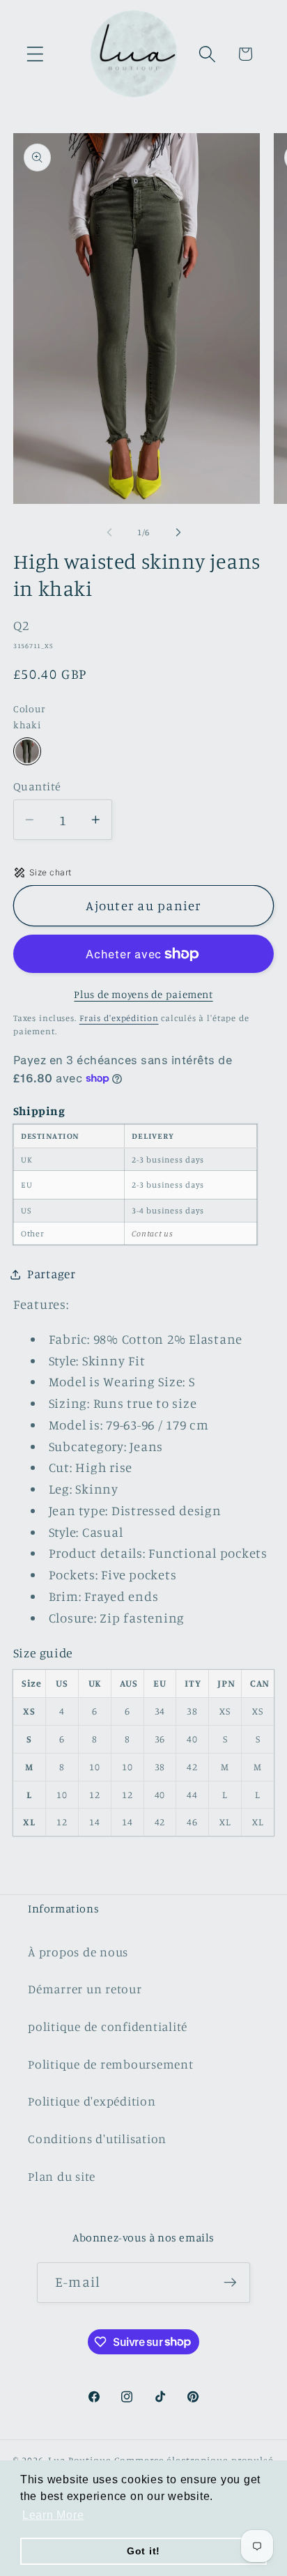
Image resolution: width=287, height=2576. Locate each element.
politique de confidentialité (108, 2026)
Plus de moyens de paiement (143, 994)
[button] (35, 54)
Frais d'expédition (119, 1018)
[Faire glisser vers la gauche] (109, 532)
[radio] (27, 751)
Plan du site (62, 2176)
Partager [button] (52, 1274)
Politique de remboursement (111, 2064)
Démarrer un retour (85, 1989)
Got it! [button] (143, 2551)
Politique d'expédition (92, 2101)
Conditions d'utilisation (97, 2139)
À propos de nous (78, 1952)
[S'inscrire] (230, 2283)
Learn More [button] (53, 2515)
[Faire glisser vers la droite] (178, 532)
